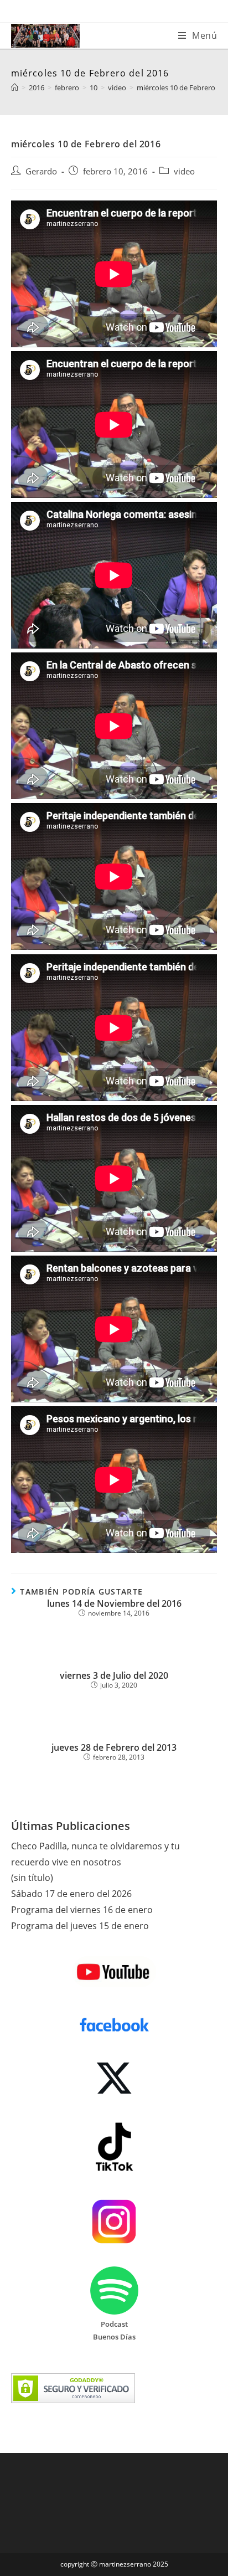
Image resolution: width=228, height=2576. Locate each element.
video (184, 171)
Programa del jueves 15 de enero (80, 1926)
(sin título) (32, 1878)
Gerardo (41, 171)
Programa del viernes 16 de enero (82, 1910)
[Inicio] (15, 88)
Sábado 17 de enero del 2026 (71, 1894)
